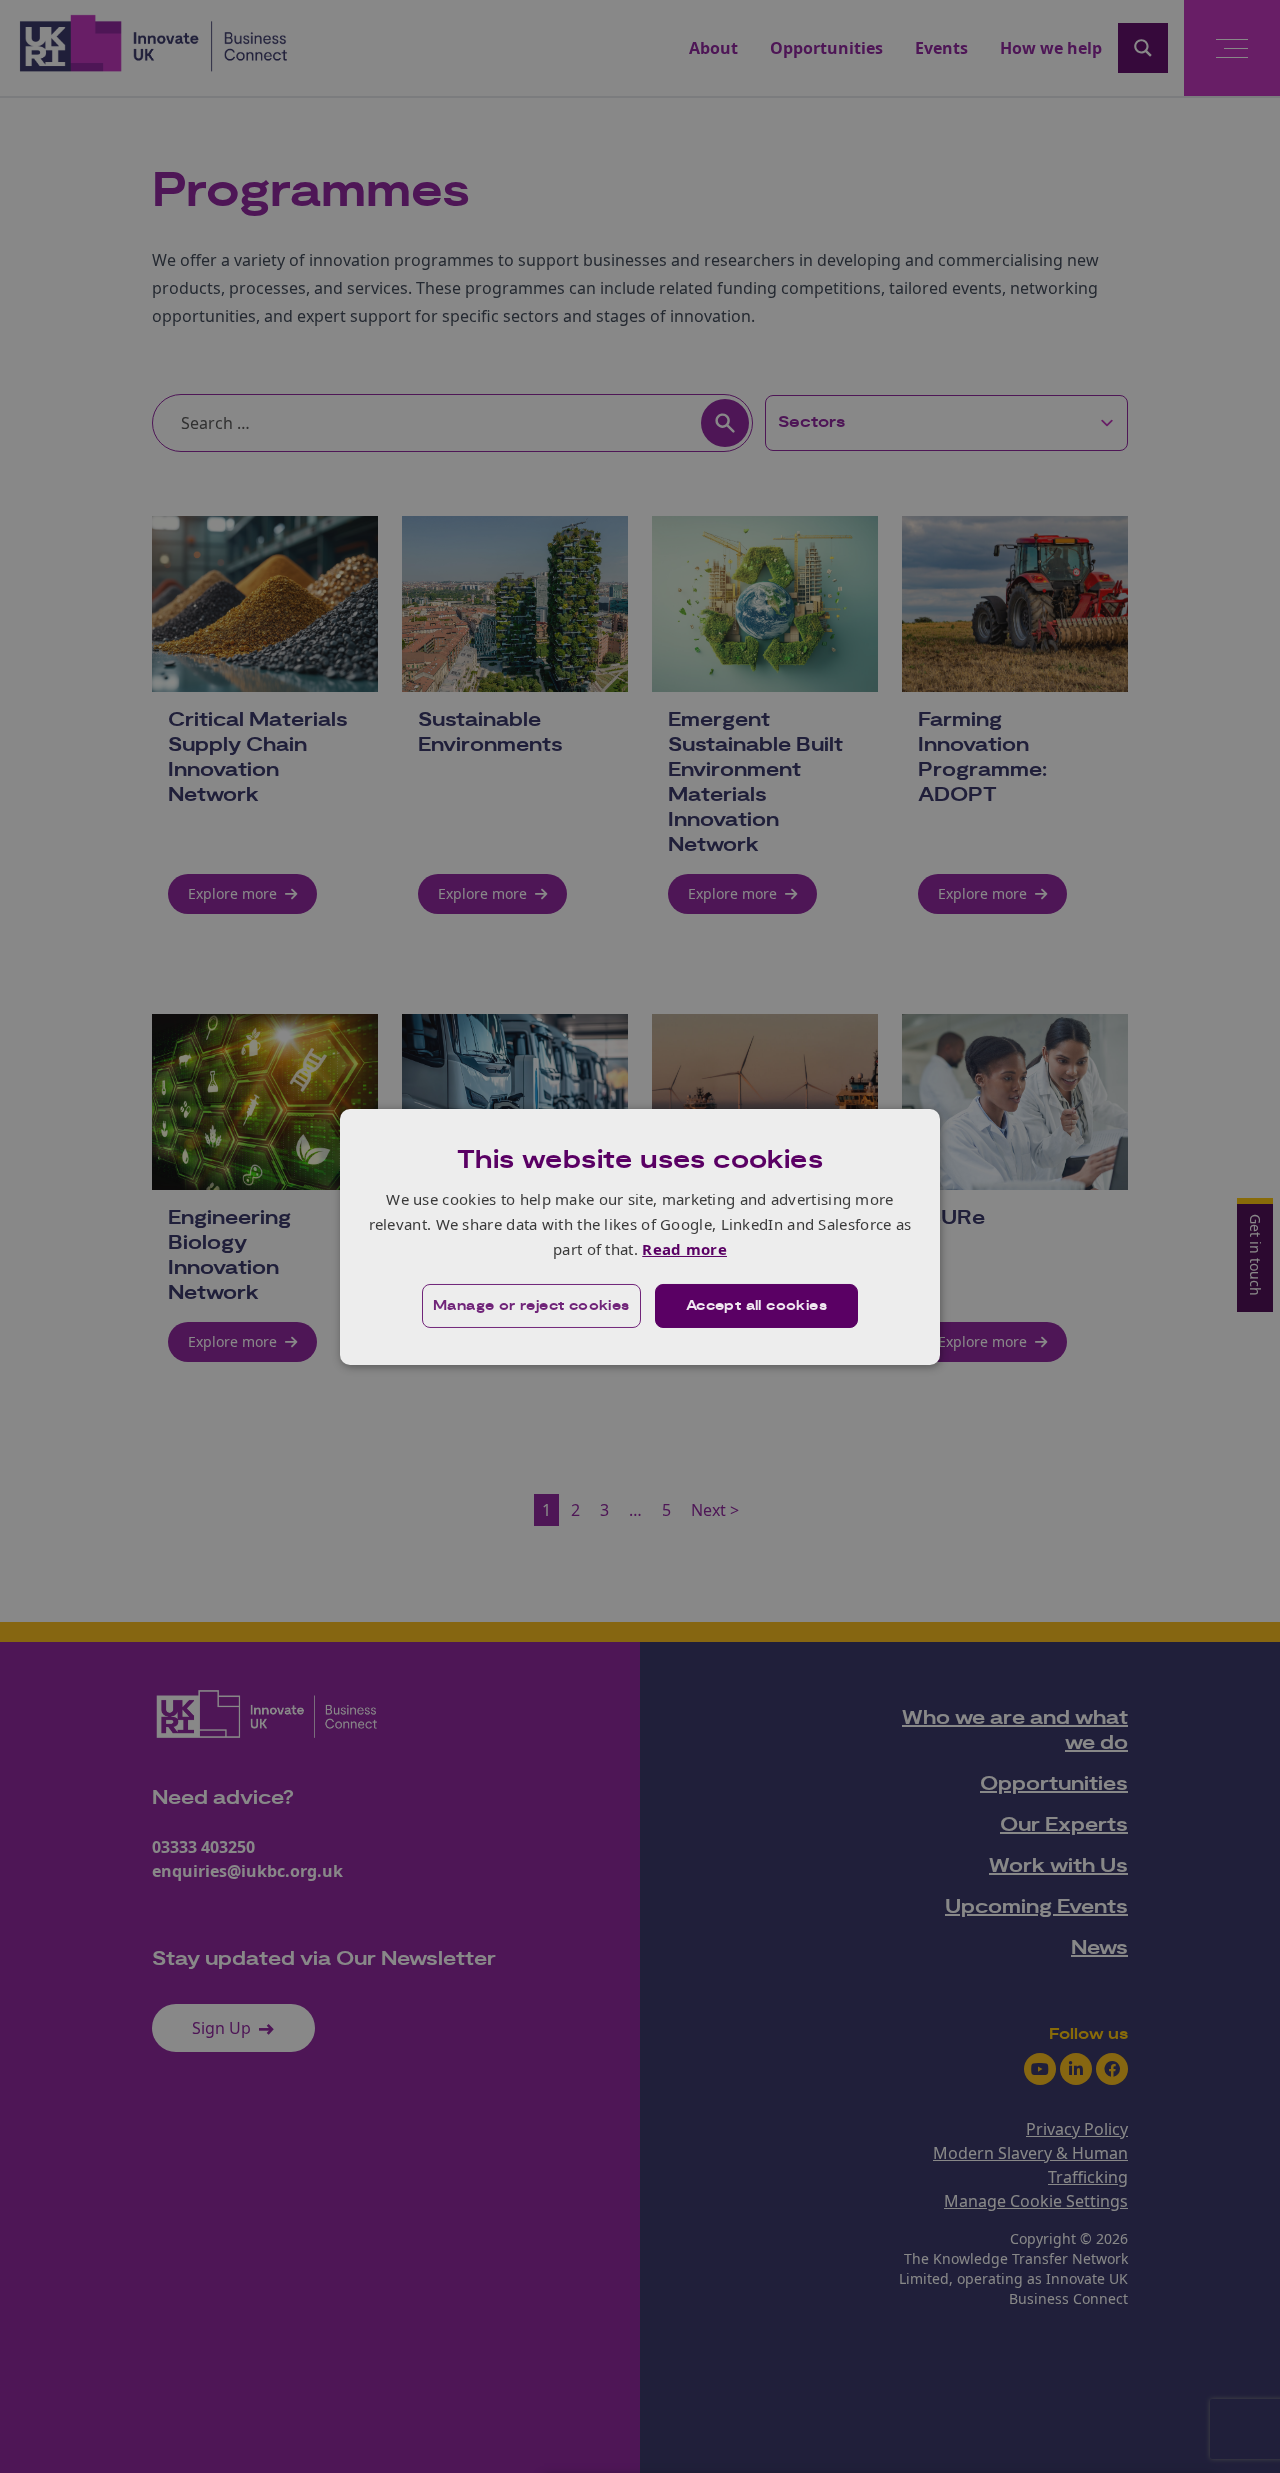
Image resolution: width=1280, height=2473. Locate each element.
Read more (684, 1249)
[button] (531, 1306)
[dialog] (640, 1236)
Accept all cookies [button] (756, 1306)
